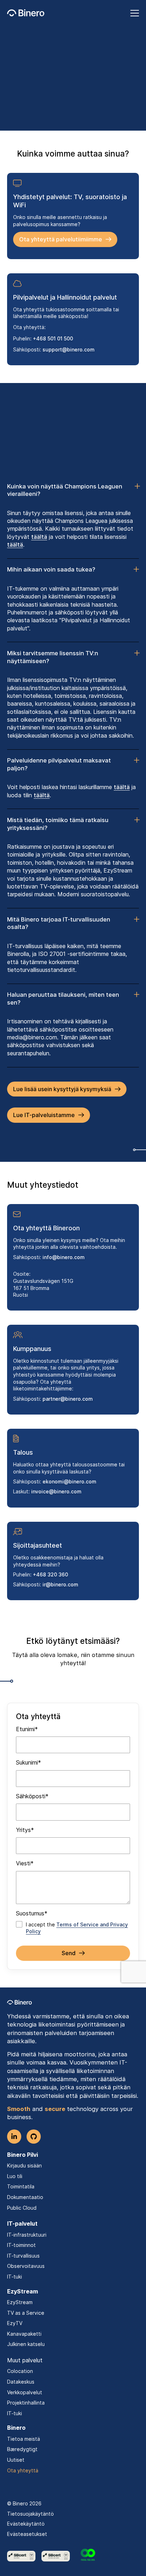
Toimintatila (21, 2186)
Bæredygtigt (22, 2449)
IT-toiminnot (21, 2245)
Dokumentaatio (25, 2197)
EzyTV (15, 2323)
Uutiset (16, 2460)
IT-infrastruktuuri (27, 2235)
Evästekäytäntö (26, 2524)
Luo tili (15, 2176)
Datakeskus (21, 2382)
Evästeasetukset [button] (27, 2534)
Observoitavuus (26, 2266)
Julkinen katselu (26, 2344)
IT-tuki (15, 2277)
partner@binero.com (68, 1399)
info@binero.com (64, 1257)
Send (69, 1953)
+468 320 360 (50, 1574)
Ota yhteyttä (23, 2470)
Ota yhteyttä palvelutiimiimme (61, 239)
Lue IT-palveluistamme (44, 1115)
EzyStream (20, 2302)
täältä (39, 537)
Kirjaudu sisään (24, 2165)
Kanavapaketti (24, 2334)
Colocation (20, 2371)
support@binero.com (69, 349)
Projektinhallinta (26, 2403)
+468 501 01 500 (53, 338)
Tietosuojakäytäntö (30, 2514)
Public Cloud (22, 2208)
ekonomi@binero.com (69, 1481)
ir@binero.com (60, 1584)
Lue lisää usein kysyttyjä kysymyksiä (62, 1089)
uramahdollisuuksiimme (105, 117)
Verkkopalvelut (25, 2392)
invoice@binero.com (56, 1491)
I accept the (77, 1928)
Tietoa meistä (24, 2439)
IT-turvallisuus (23, 2256)
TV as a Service (26, 2313)
